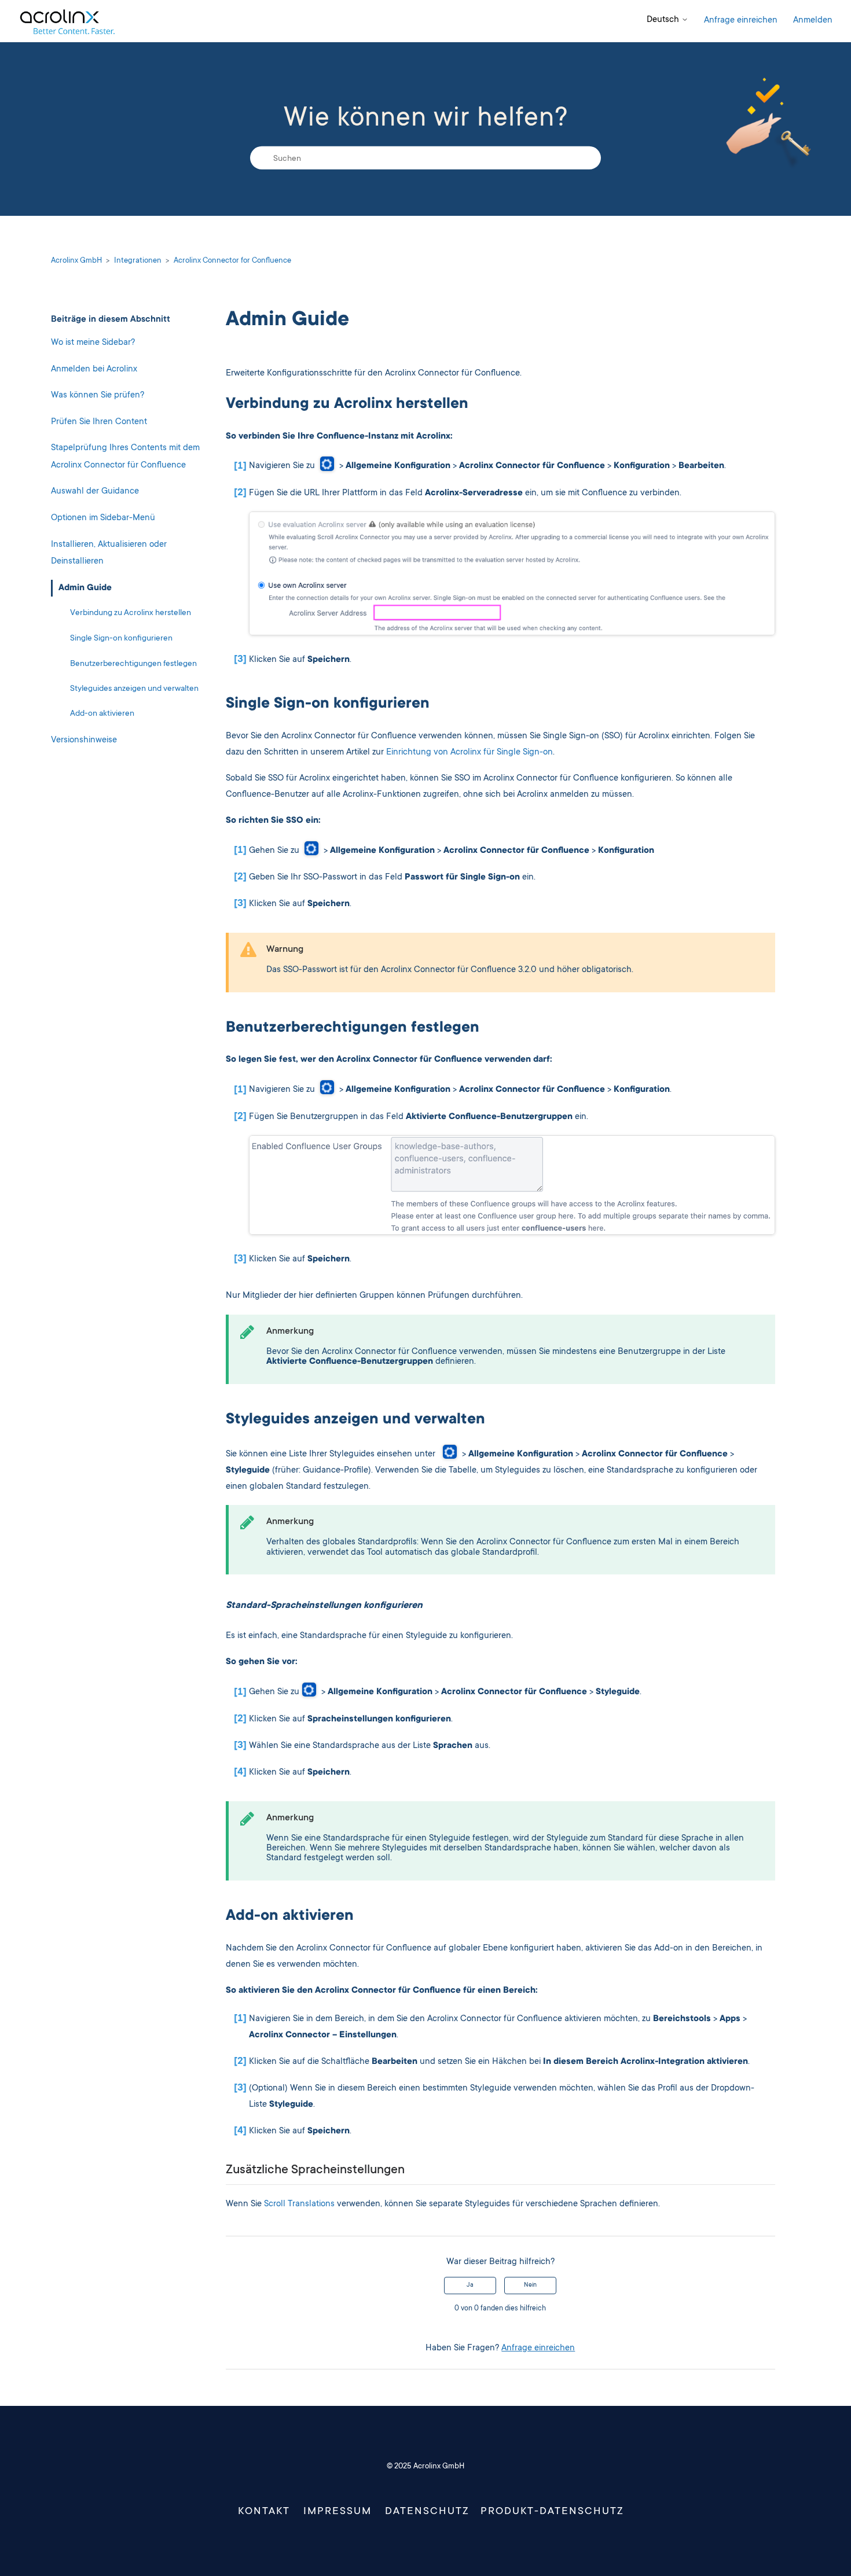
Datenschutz (427, 2512)
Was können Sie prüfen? (98, 395)
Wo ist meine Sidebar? (93, 343)
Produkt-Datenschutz (552, 2512)
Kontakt (264, 2512)
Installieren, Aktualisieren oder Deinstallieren (109, 553)
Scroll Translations (299, 2204)
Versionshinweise (84, 740)
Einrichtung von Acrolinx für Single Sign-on (469, 752)
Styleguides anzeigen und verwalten (134, 689)
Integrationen (138, 261)
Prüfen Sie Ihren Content (99, 422)
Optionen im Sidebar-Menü (103, 518)
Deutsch (664, 20)
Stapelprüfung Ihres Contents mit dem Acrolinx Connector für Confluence (125, 457)
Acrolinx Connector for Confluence (232, 261)
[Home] (67, 21)
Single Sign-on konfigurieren (121, 639)
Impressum (338, 2512)
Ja (470, 2286)
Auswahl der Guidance (95, 492)
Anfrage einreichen (741, 21)
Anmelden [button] (813, 21)
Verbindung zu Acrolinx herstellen (131, 613)
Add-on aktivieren (102, 714)
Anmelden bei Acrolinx (94, 369)
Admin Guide (85, 588)
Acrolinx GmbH (76, 261)
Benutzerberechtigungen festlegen (133, 664)
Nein (530, 2286)
